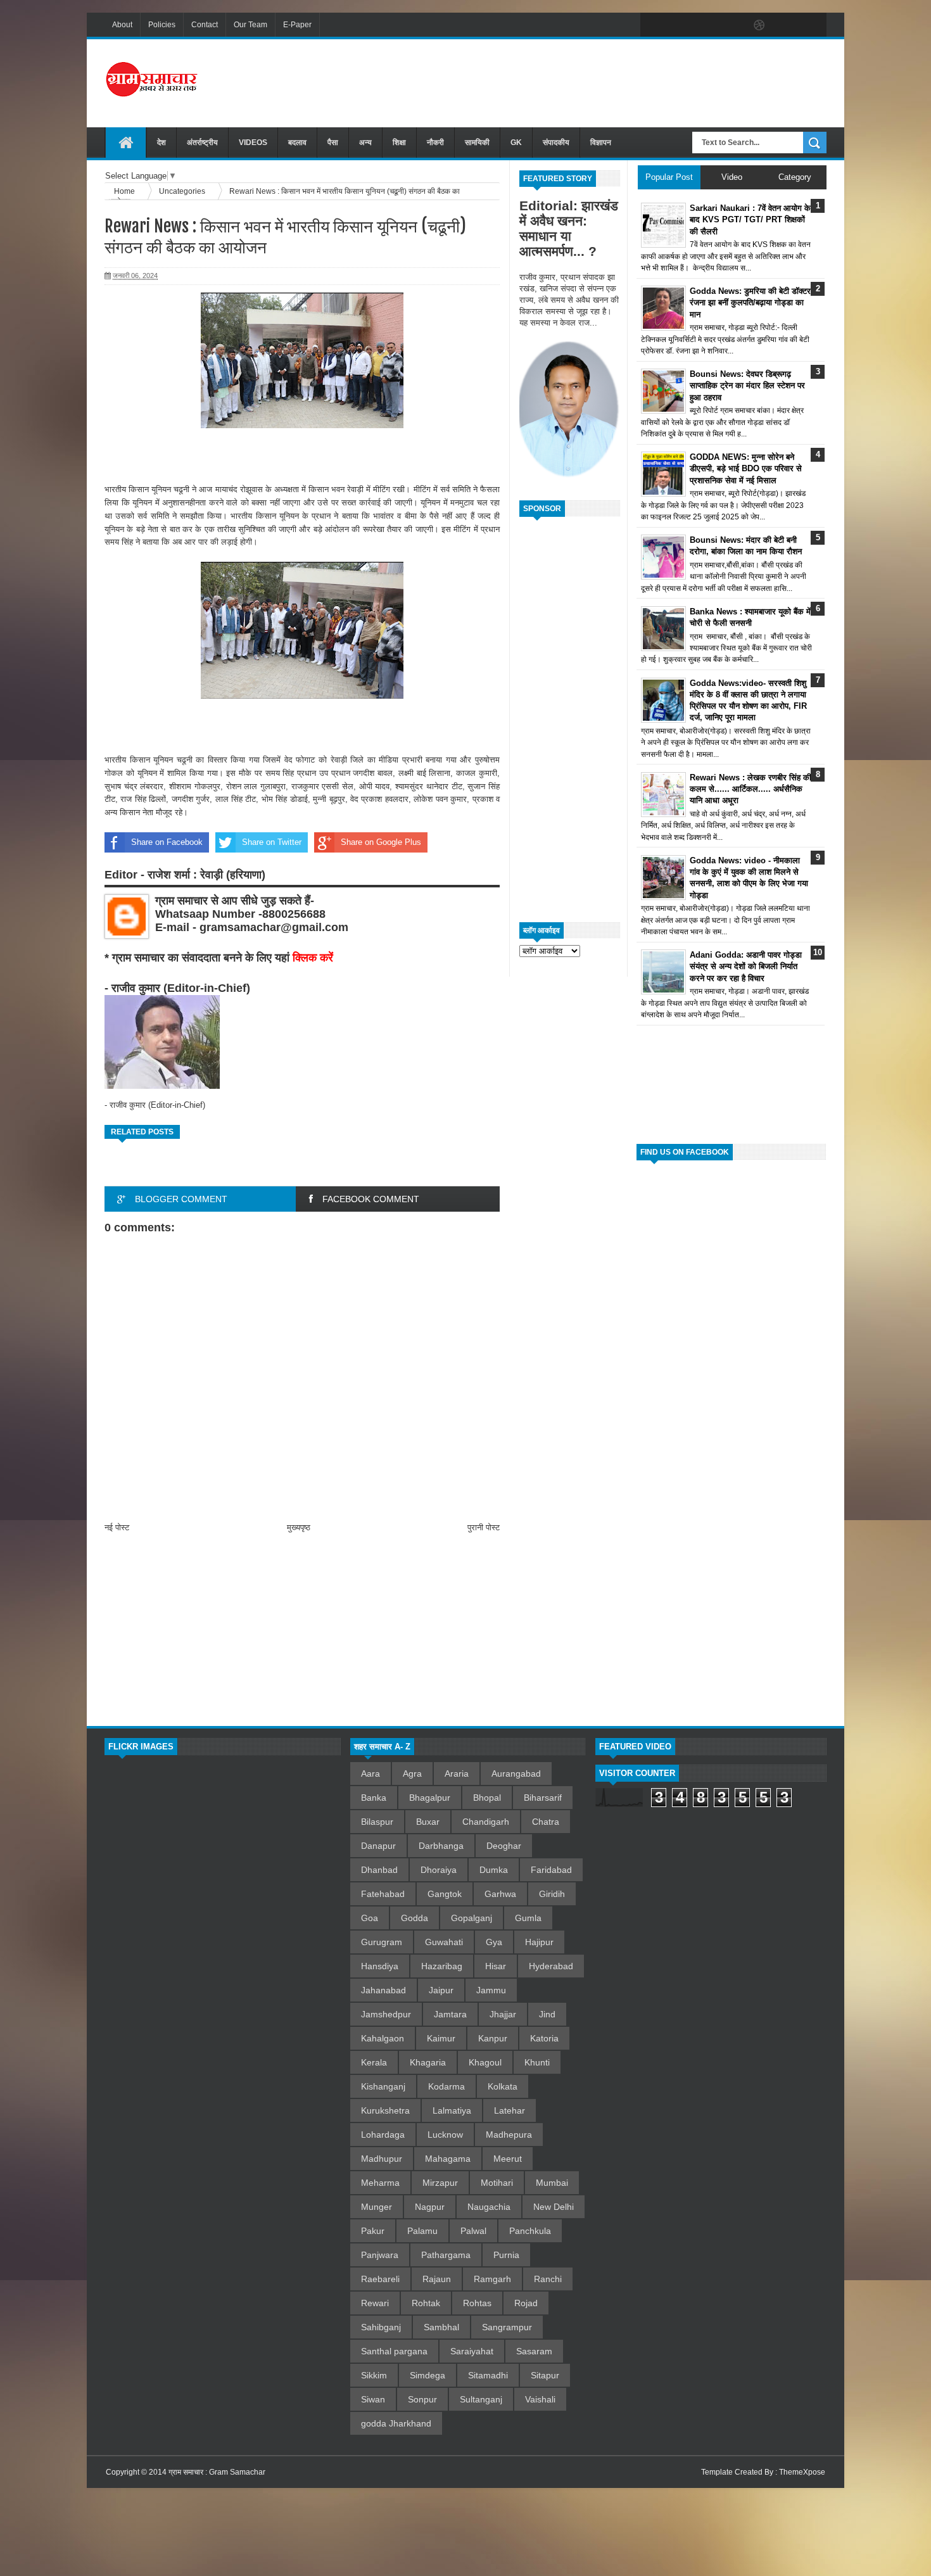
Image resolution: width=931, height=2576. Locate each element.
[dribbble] (759, 25)
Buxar (428, 1822)
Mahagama (448, 2159)
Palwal (473, 2231)
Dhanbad (379, 1870)
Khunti (537, 2062)
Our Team (250, 25)
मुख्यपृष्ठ (299, 1527)
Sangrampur (507, 2327)
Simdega (427, 2375)
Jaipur (441, 1990)
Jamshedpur (386, 2014)
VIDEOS (253, 143)
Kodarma (446, 2086)
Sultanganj (481, 2399)
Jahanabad (383, 1990)
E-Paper (297, 25)
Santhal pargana (394, 2351)
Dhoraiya (439, 1870)
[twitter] (680, 25)
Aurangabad (516, 1773)
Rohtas (477, 2303)
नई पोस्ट (117, 1527)
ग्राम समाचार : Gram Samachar (217, 2472)
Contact (205, 25)
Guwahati (444, 1942)
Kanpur (493, 2038)
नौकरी (435, 143)
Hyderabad (551, 1966)
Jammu (491, 1990)
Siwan (373, 2399)
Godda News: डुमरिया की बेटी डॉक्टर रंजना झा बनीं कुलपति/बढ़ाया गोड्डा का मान (750, 302)
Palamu (422, 2231)
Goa (370, 1918)
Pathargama (446, 2255)
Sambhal (441, 2327)
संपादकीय (556, 143)
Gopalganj (472, 1918)
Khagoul (485, 2062)
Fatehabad (383, 1894)
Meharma (380, 2183)
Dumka (494, 1870)
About (122, 25)
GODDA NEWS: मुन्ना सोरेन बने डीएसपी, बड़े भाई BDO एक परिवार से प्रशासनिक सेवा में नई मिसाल (746, 468)
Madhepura (509, 2135)
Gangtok (445, 1894)
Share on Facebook (167, 842)
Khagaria (428, 2062)
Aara (370, 1773)
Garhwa (500, 1894)
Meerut (508, 2159)
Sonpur (422, 2399)
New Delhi (554, 2207)
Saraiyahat (472, 2351)
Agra (412, 1773)
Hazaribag (442, 1966)
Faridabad (551, 1870)
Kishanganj (383, 2086)
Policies (162, 25)
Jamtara (450, 2014)
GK (516, 143)
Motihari (497, 2183)
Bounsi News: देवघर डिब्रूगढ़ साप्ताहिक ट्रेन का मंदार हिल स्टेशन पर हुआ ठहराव (747, 385)
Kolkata (503, 2086)
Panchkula (530, 2231)
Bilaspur (377, 1822)
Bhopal (487, 1798)
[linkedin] (786, 25)
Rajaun (437, 2279)
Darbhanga (441, 1846)
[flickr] (733, 25)
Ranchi (548, 2279)
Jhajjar (503, 2014)
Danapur (378, 1846)
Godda (415, 1918)
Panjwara (380, 2255)
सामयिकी (477, 143)
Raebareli (380, 2279)
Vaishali (540, 2399)
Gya (494, 1942)
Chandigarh (486, 1822)
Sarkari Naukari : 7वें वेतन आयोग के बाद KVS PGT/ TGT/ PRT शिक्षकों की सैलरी (750, 219)
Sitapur (545, 2375)
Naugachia (489, 2207)
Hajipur (539, 1942)
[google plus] (813, 25)
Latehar (510, 2110)
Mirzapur (440, 2183)
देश (161, 143)
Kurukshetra (385, 2110)
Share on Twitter (272, 842)
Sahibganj (381, 2327)
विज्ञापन (601, 143)
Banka (374, 1798)
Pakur (373, 2231)
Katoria (544, 2038)
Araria (457, 1773)
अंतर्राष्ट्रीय (202, 143)
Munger (377, 2207)
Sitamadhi (488, 2375)
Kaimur (441, 2038)
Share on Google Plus (381, 842)
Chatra (546, 1822)
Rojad (526, 2303)
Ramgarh (492, 2279)
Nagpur (430, 2207)
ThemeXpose (802, 2472)
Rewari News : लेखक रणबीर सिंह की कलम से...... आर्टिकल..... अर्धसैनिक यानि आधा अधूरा (750, 789)
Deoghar (504, 1846)
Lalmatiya (452, 2110)
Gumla (528, 1918)
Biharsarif (543, 1798)
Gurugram (382, 1942)
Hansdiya (380, 1966)
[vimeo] (706, 25)
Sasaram (534, 2351)
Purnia (506, 2255)
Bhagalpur (430, 1798)
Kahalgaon (383, 2038)
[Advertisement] (596, 82)
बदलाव (297, 143)
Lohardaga (383, 2135)
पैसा (333, 143)
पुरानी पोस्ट (484, 1527)
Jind (547, 2014)
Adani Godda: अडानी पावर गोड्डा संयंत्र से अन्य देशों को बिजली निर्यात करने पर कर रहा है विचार (746, 966)
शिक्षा (399, 143)
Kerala (374, 2062)
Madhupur (382, 2159)
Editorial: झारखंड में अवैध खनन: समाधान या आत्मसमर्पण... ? (569, 228)
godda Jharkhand (396, 2423)
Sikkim (374, 2375)
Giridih (552, 1894)
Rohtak (426, 2303)
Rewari (375, 2303)
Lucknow (445, 2135)
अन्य (365, 143)
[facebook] (653, 25)
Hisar (496, 1966)
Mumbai (552, 2183)
